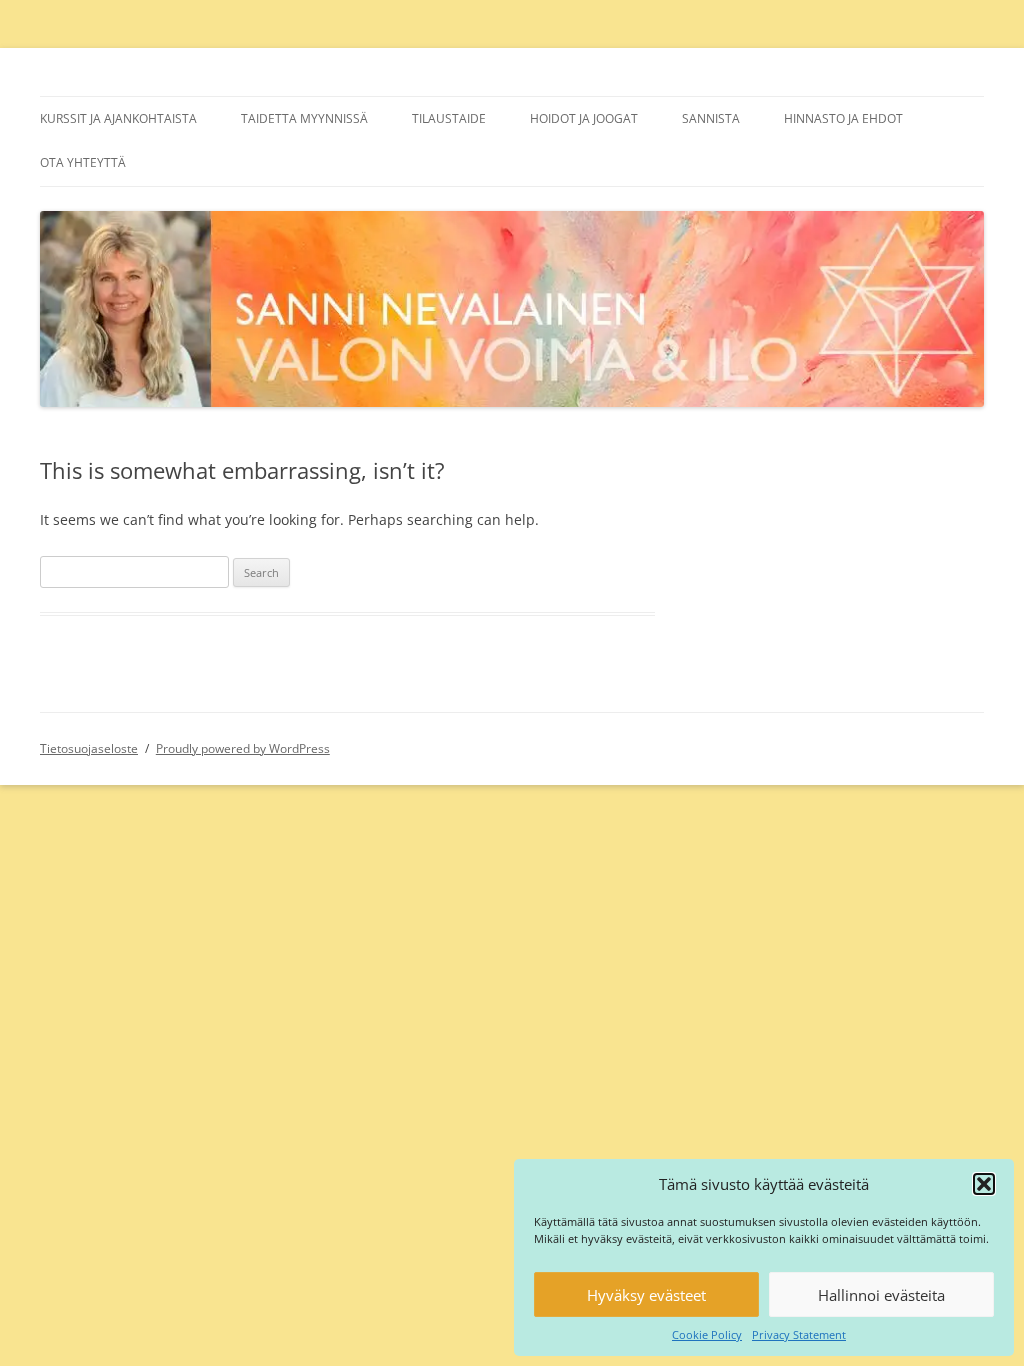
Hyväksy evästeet (646, 1295)
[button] (984, 1184)
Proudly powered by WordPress (243, 748)
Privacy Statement (799, 1334)
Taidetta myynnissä (304, 118)
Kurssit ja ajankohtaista (118, 118)
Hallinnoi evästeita (881, 1295)
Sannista (711, 118)
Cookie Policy (707, 1334)
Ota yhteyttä (83, 162)
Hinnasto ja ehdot (843, 118)
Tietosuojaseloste (89, 748)
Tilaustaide (449, 118)
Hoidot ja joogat (584, 118)
